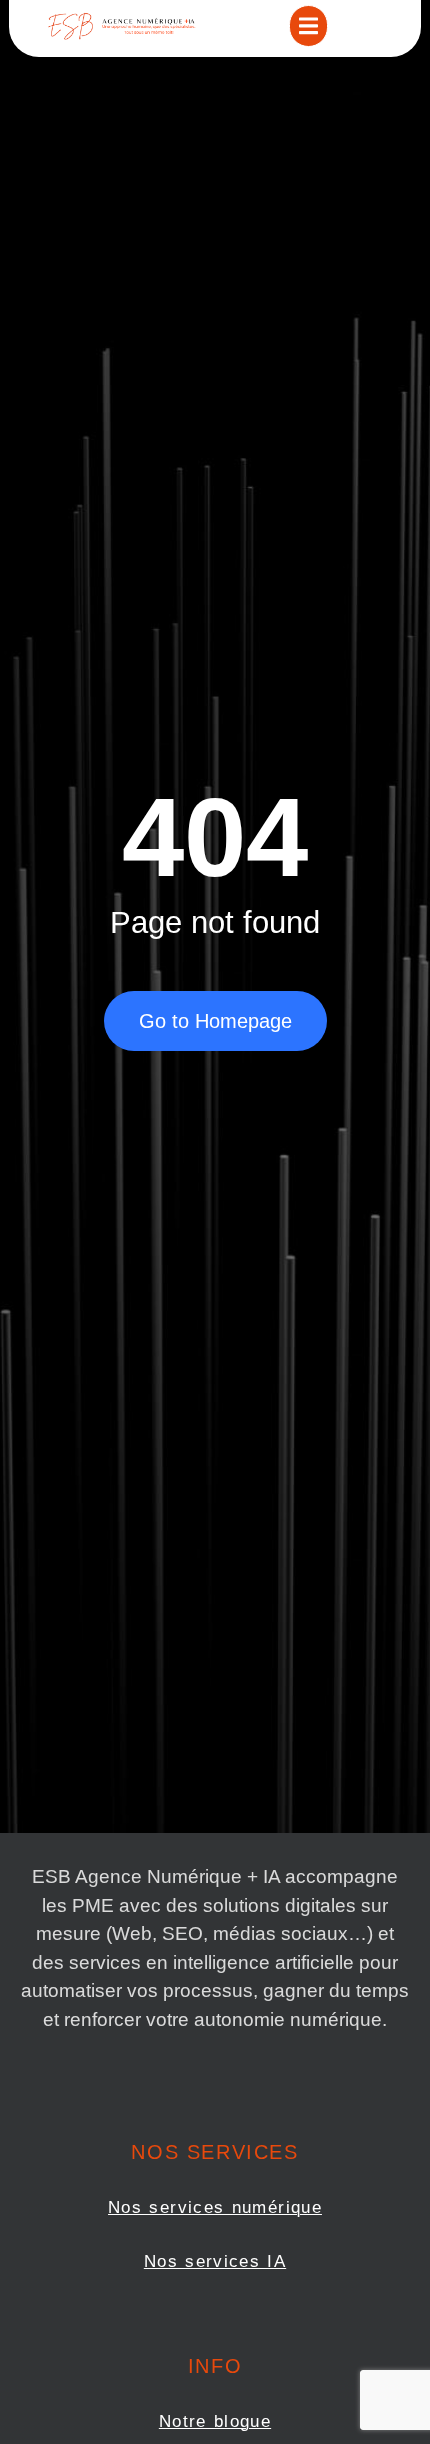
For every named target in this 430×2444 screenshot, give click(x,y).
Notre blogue (215, 2421)
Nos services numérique (215, 2207)
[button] (308, 26)
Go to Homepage (215, 1021)
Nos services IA (215, 2261)
